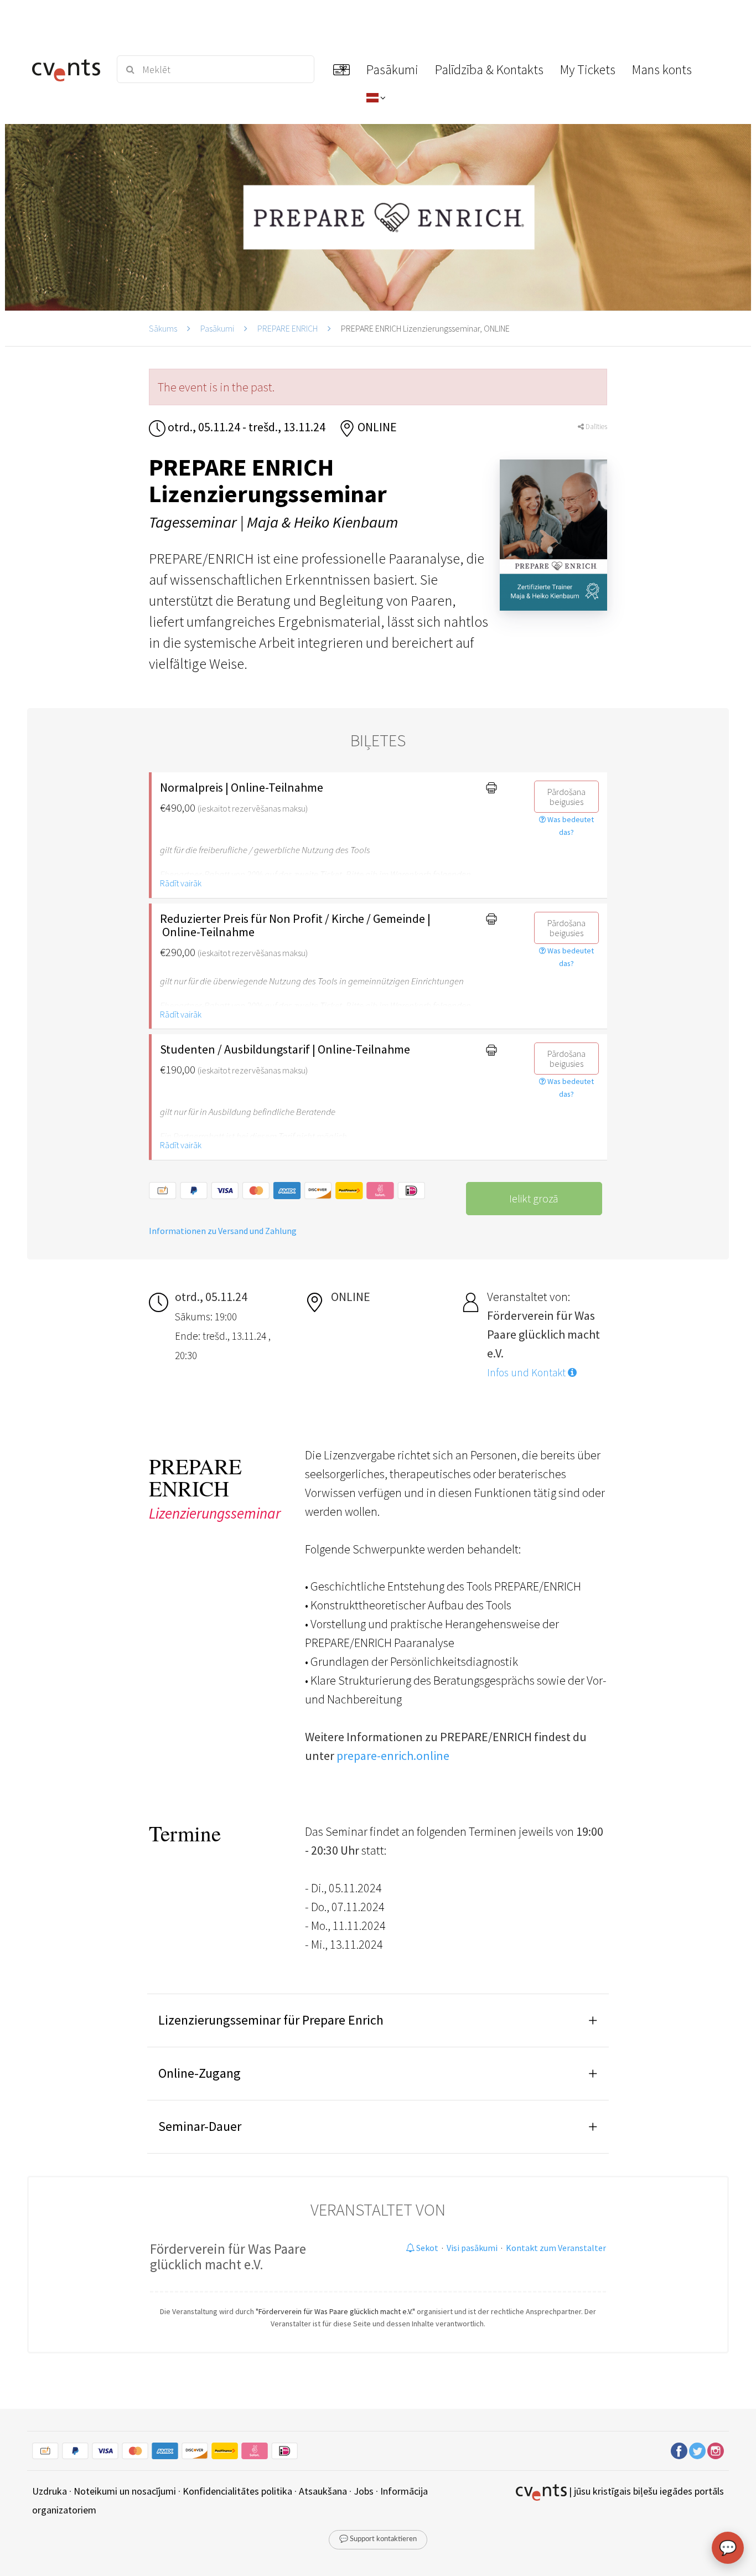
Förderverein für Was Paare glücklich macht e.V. (228, 2257)
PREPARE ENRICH (288, 328)
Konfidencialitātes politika (237, 2491)
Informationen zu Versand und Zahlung (223, 1231)
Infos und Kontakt (527, 1372)
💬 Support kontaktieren (378, 2539)
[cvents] (68, 69)
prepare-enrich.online (393, 1756)
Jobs (364, 2491)
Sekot (426, 2248)
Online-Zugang (200, 2073)
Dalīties (596, 427)
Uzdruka (50, 2491)
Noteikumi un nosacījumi (125, 2491)
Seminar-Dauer (200, 2126)
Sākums (163, 328)
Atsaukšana (323, 2491)
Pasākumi (217, 328)
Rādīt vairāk (181, 883)
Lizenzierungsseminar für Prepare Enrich (271, 2020)
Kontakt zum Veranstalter (556, 2248)
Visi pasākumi (472, 2248)
